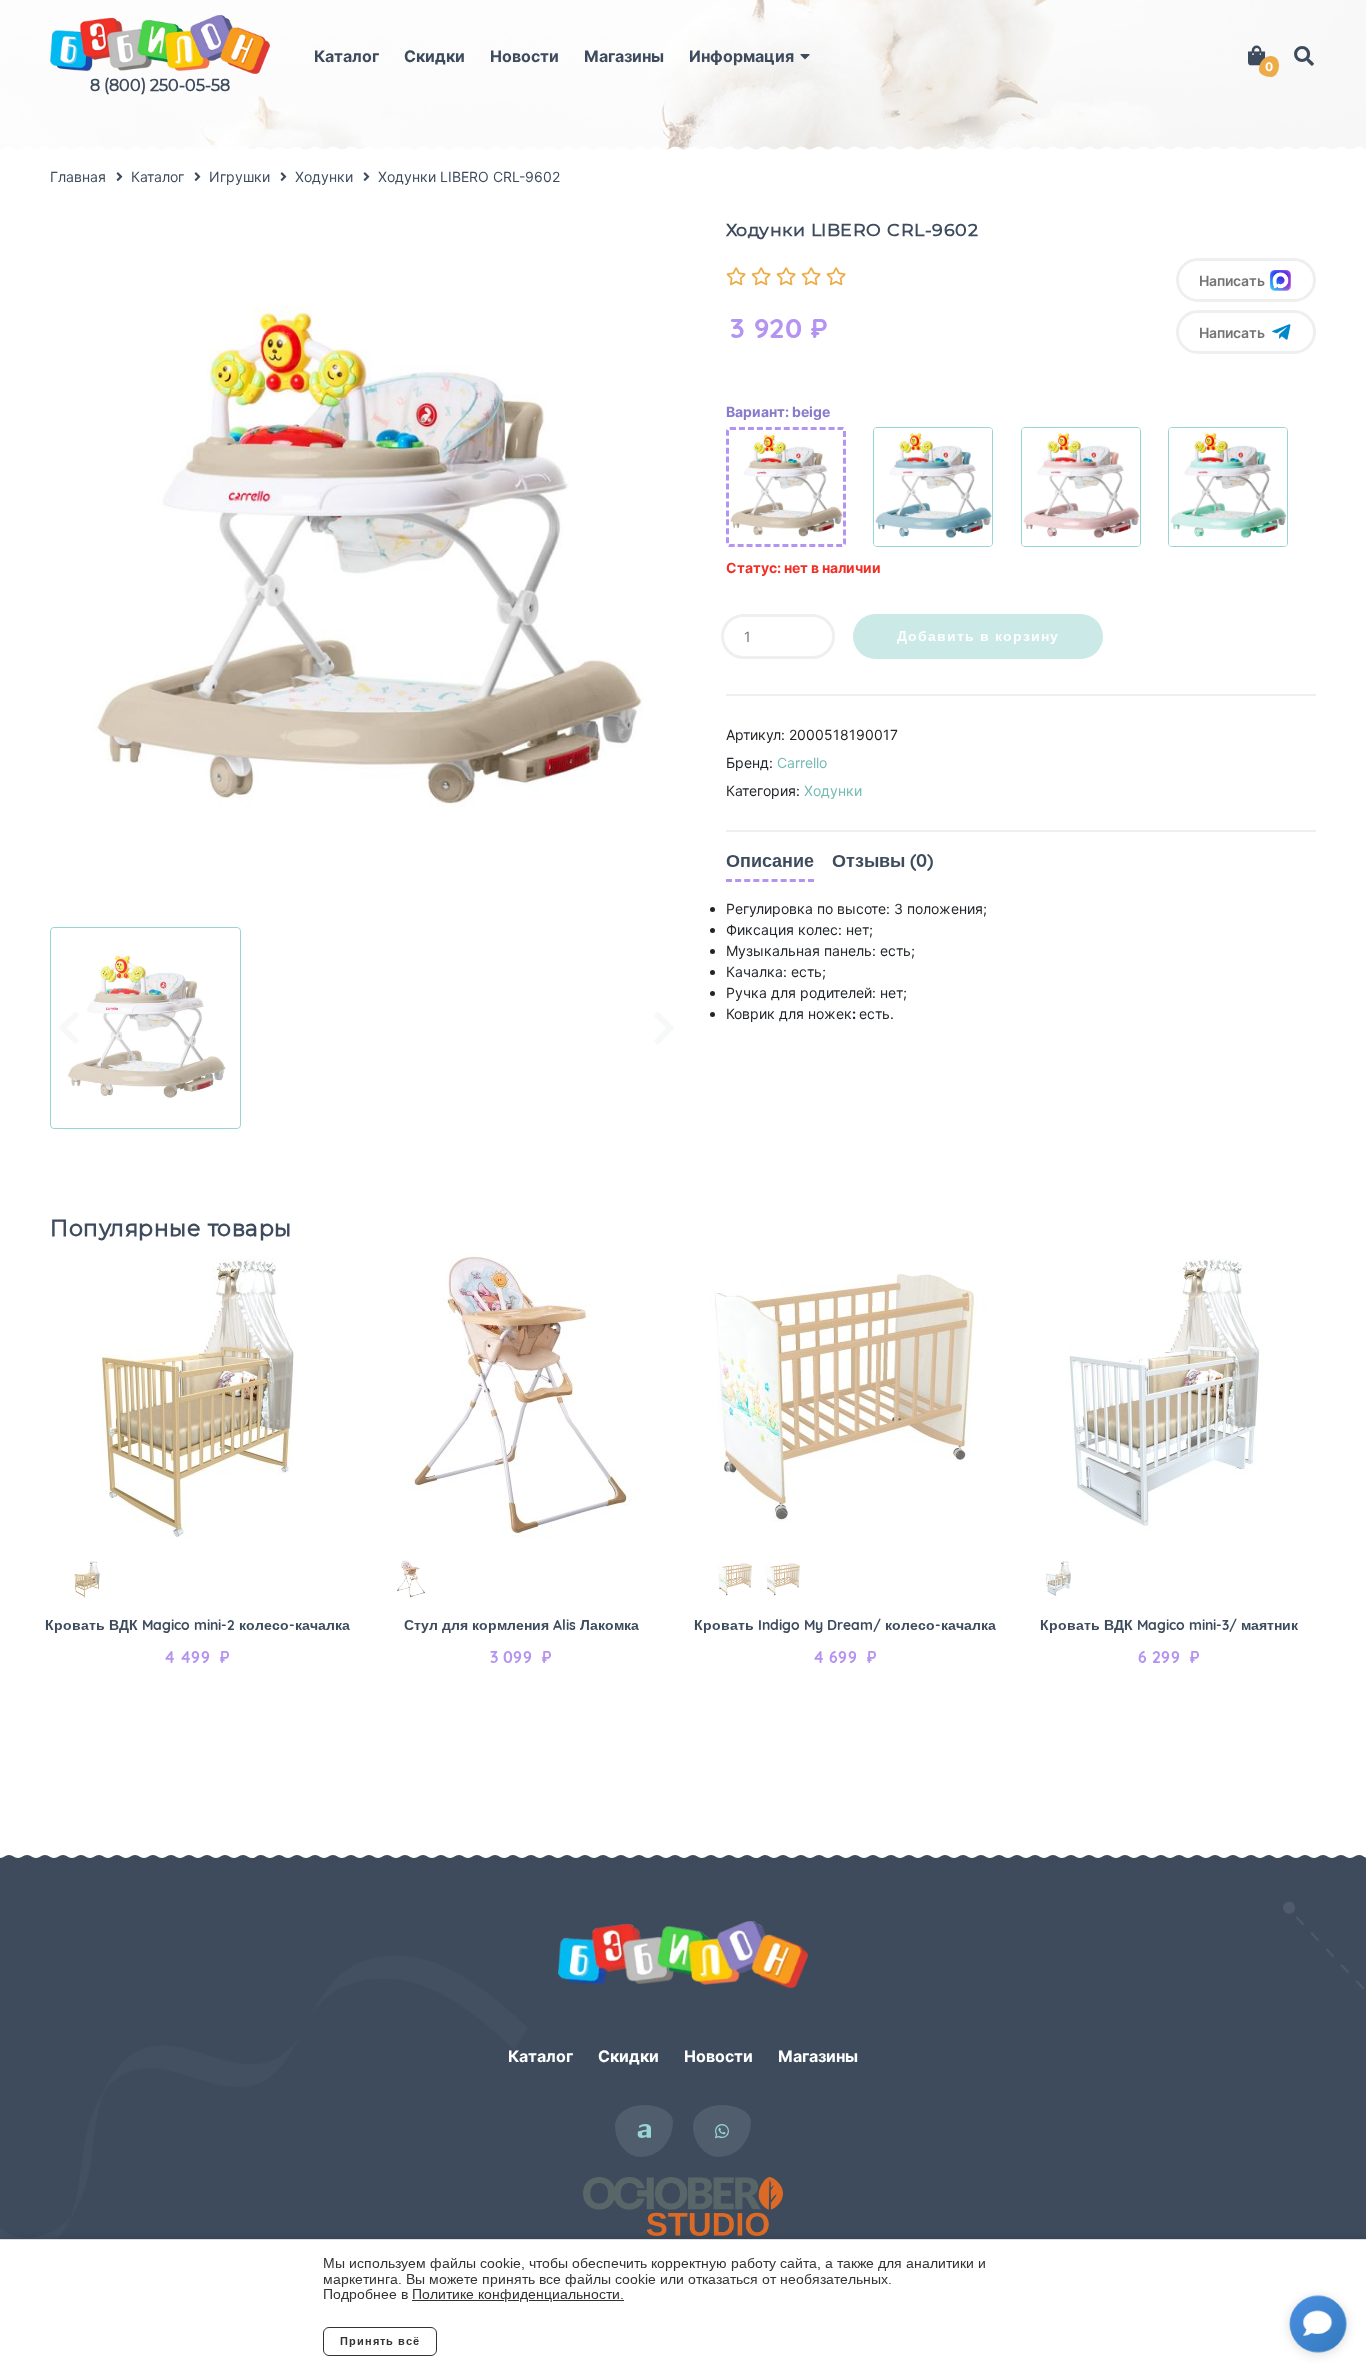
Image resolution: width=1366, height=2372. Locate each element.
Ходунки (833, 790)
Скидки (434, 56)
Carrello (802, 762)
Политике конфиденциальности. (518, 2294)
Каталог (346, 56)
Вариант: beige (778, 411)
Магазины (624, 56)
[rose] (1081, 487)
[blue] (933, 487)
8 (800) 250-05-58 (160, 85)
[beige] (786, 487)
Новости (524, 56)
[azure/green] (1228, 487)
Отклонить (517, 2341)
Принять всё (380, 2341)
